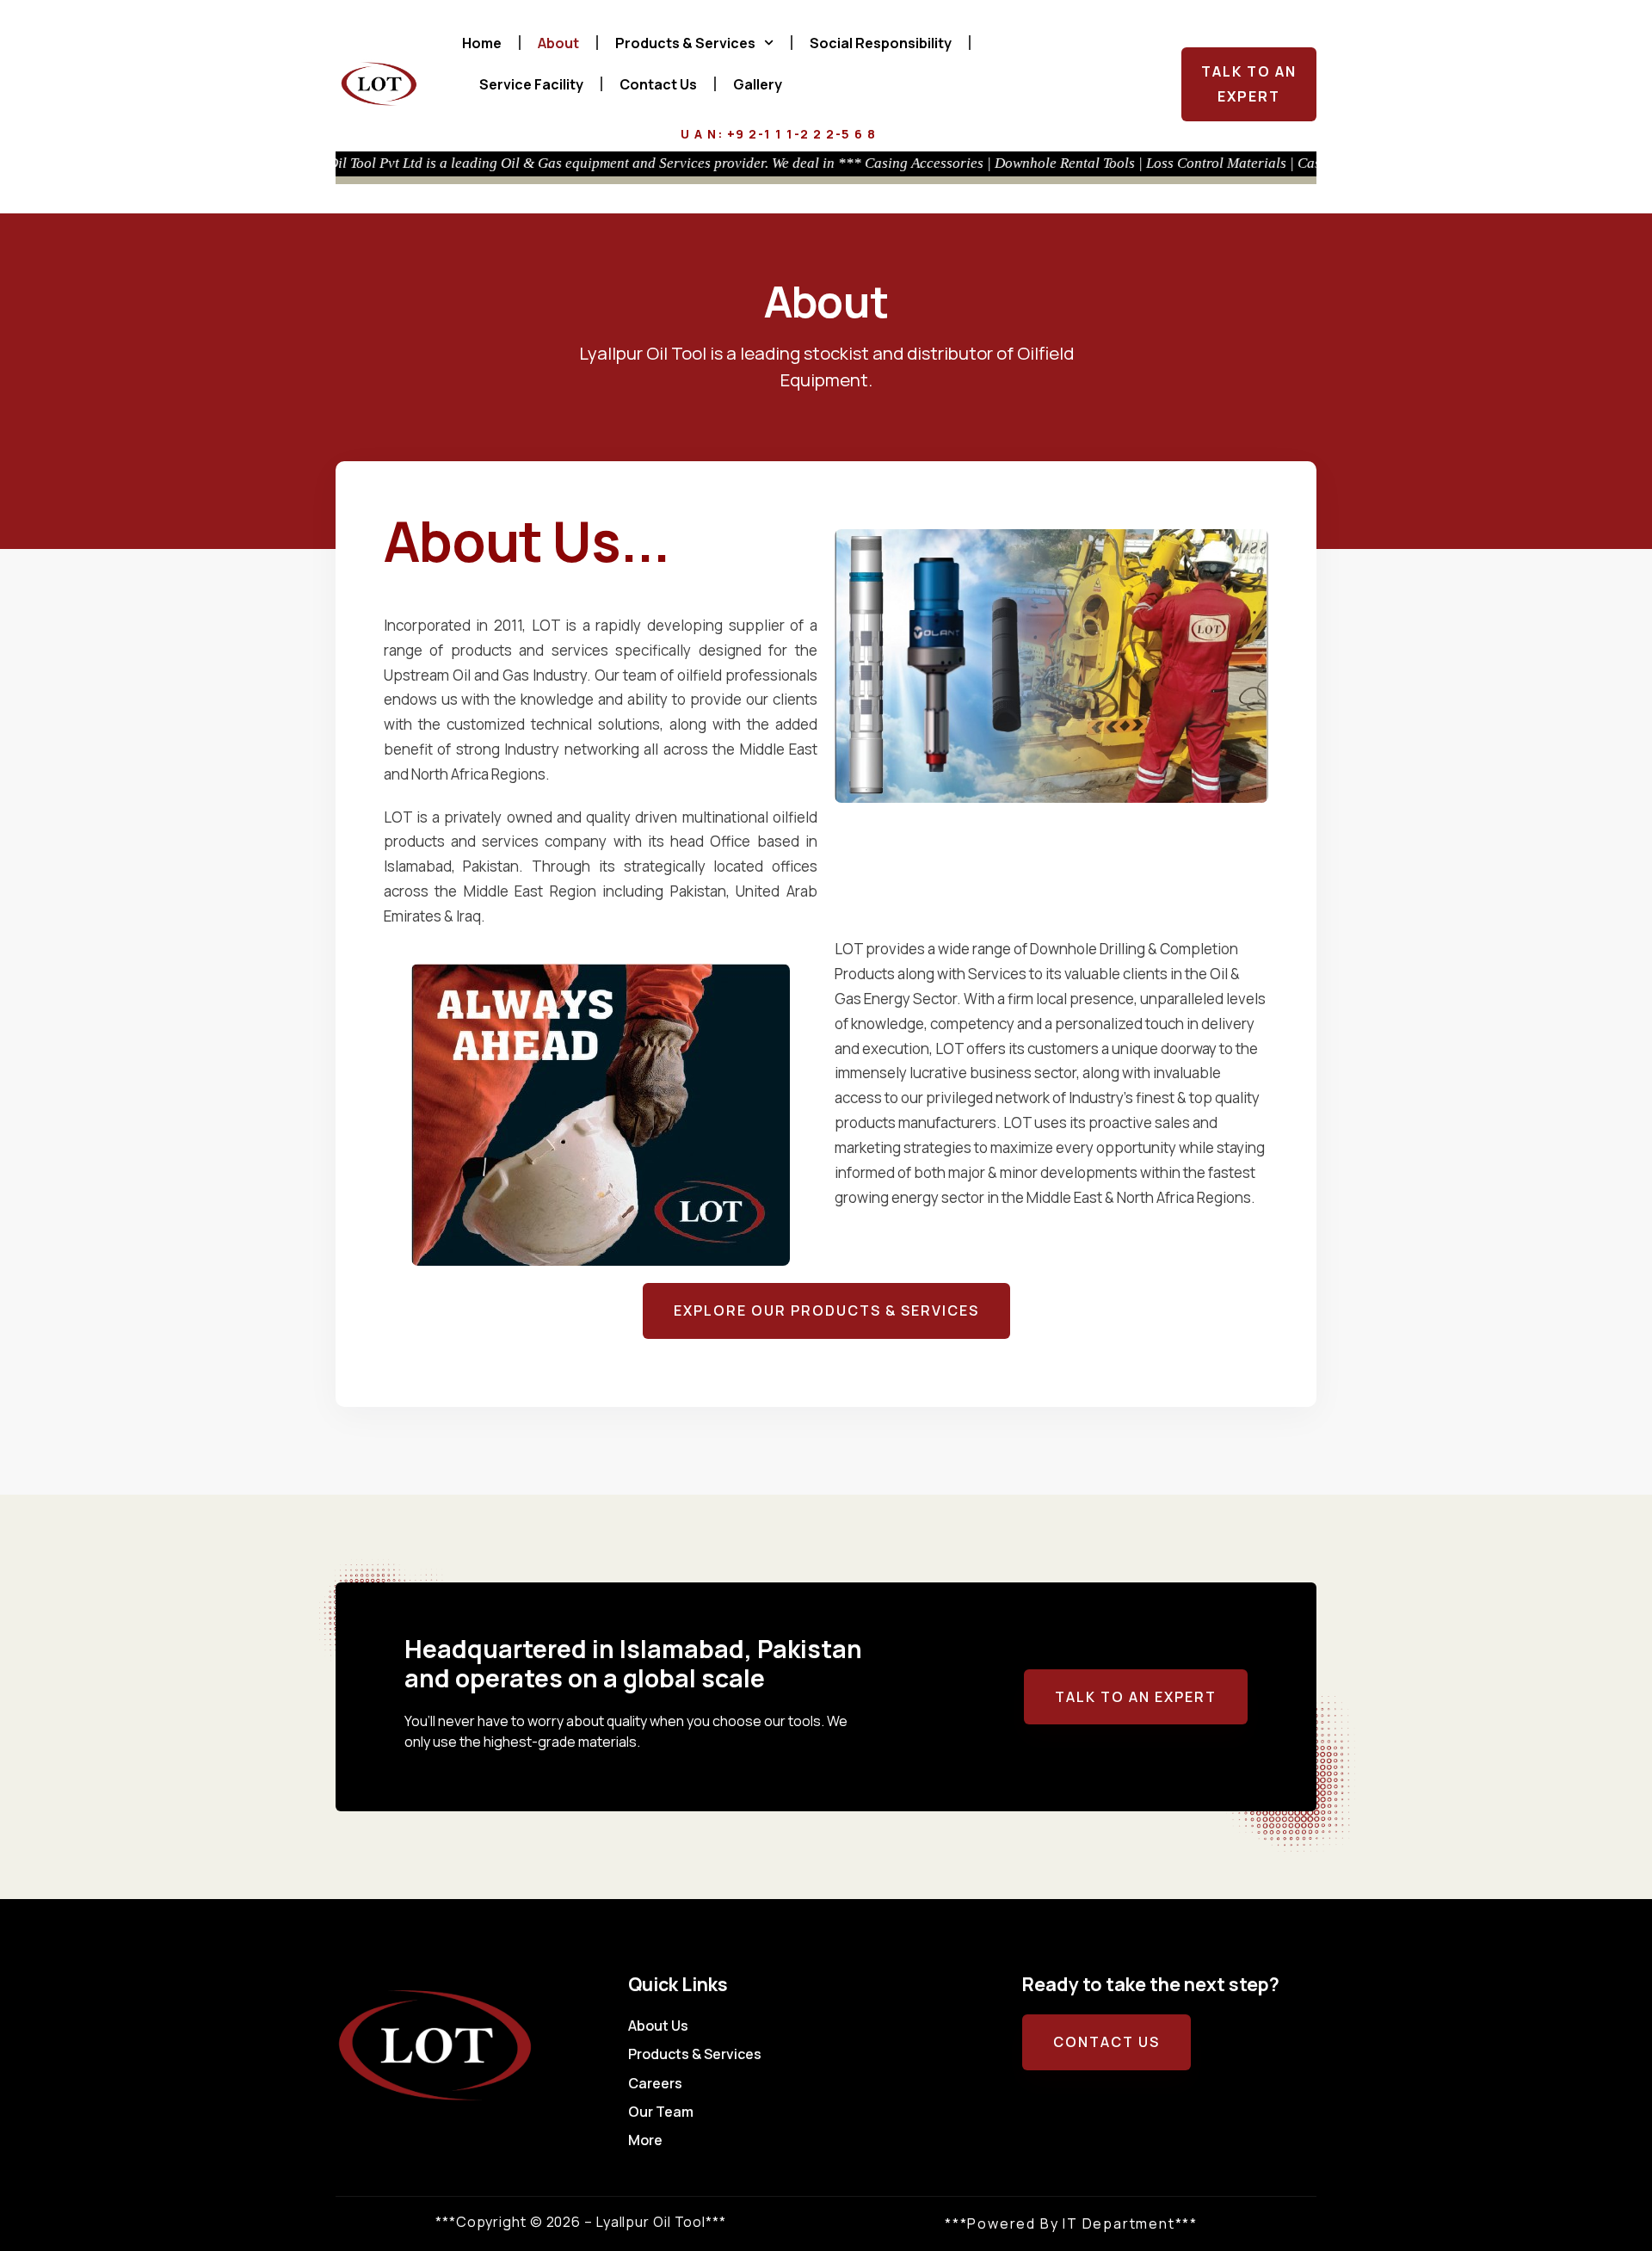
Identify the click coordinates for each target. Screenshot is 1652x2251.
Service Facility (531, 84)
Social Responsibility (881, 43)
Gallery (758, 84)
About (558, 43)
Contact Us (658, 84)
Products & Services (685, 43)
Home (482, 43)
